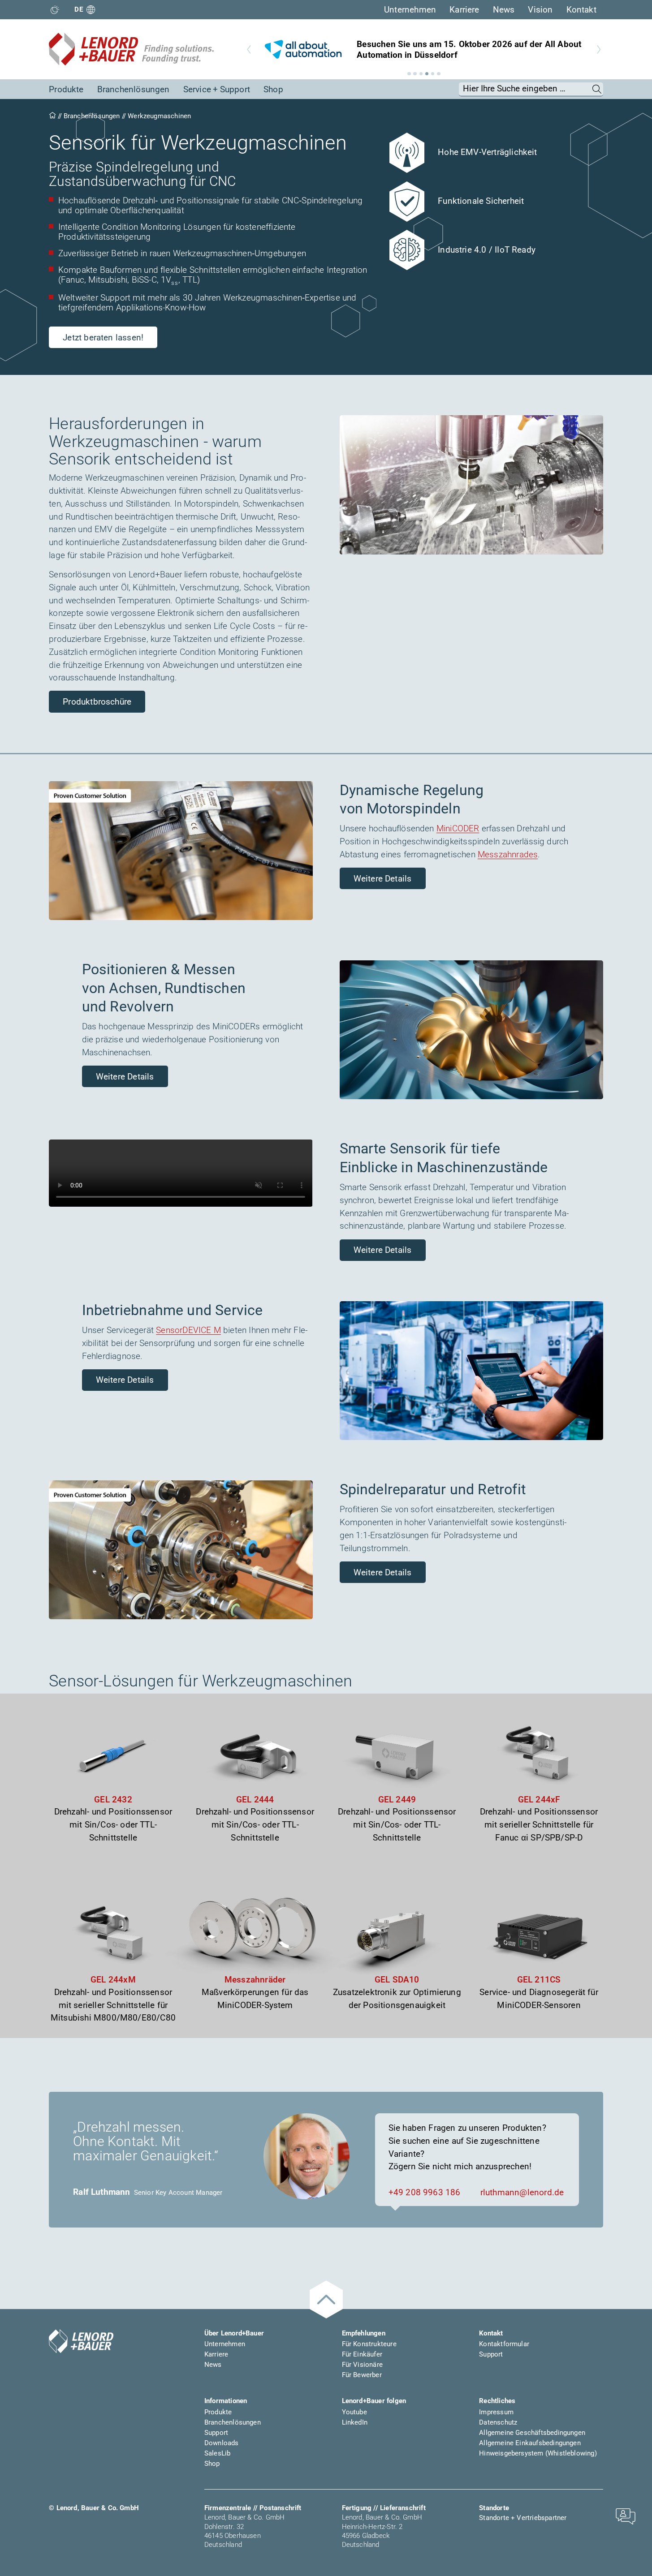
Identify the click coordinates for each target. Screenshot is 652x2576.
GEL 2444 (255, 1800)
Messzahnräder (255, 1980)
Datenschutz (498, 2422)
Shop (273, 90)
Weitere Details (383, 879)
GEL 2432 (113, 1800)
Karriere (464, 10)
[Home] (52, 116)
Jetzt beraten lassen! (103, 338)
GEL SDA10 (397, 1980)
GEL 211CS (539, 1980)
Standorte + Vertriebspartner (523, 2518)
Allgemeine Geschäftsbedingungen (532, 2433)
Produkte (66, 90)
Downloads (222, 2443)
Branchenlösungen (134, 90)
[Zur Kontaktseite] (626, 2516)
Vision (540, 10)
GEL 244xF (539, 1800)
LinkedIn (355, 2422)
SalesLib (218, 2453)
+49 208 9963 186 (425, 2193)
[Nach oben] (326, 2299)
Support (491, 2354)
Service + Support (217, 90)
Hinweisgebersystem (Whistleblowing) (538, 2453)
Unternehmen (410, 10)
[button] (409, 74)
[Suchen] (597, 89)
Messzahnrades (508, 855)
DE (79, 9)
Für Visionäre (362, 2365)
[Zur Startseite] (131, 49)
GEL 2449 (397, 1800)
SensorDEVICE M (188, 1330)
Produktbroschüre (97, 702)
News (504, 10)
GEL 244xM (113, 1980)
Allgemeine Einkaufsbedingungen (530, 2443)
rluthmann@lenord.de (522, 2193)
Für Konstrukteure (369, 2344)
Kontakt (581, 10)
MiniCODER (458, 829)
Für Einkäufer (362, 2354)
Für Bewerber (362, 2375)
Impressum (496, 2412)
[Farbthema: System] (55, 10)
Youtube (354, 2412)
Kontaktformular (504, 2344)
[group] (424, 49)
